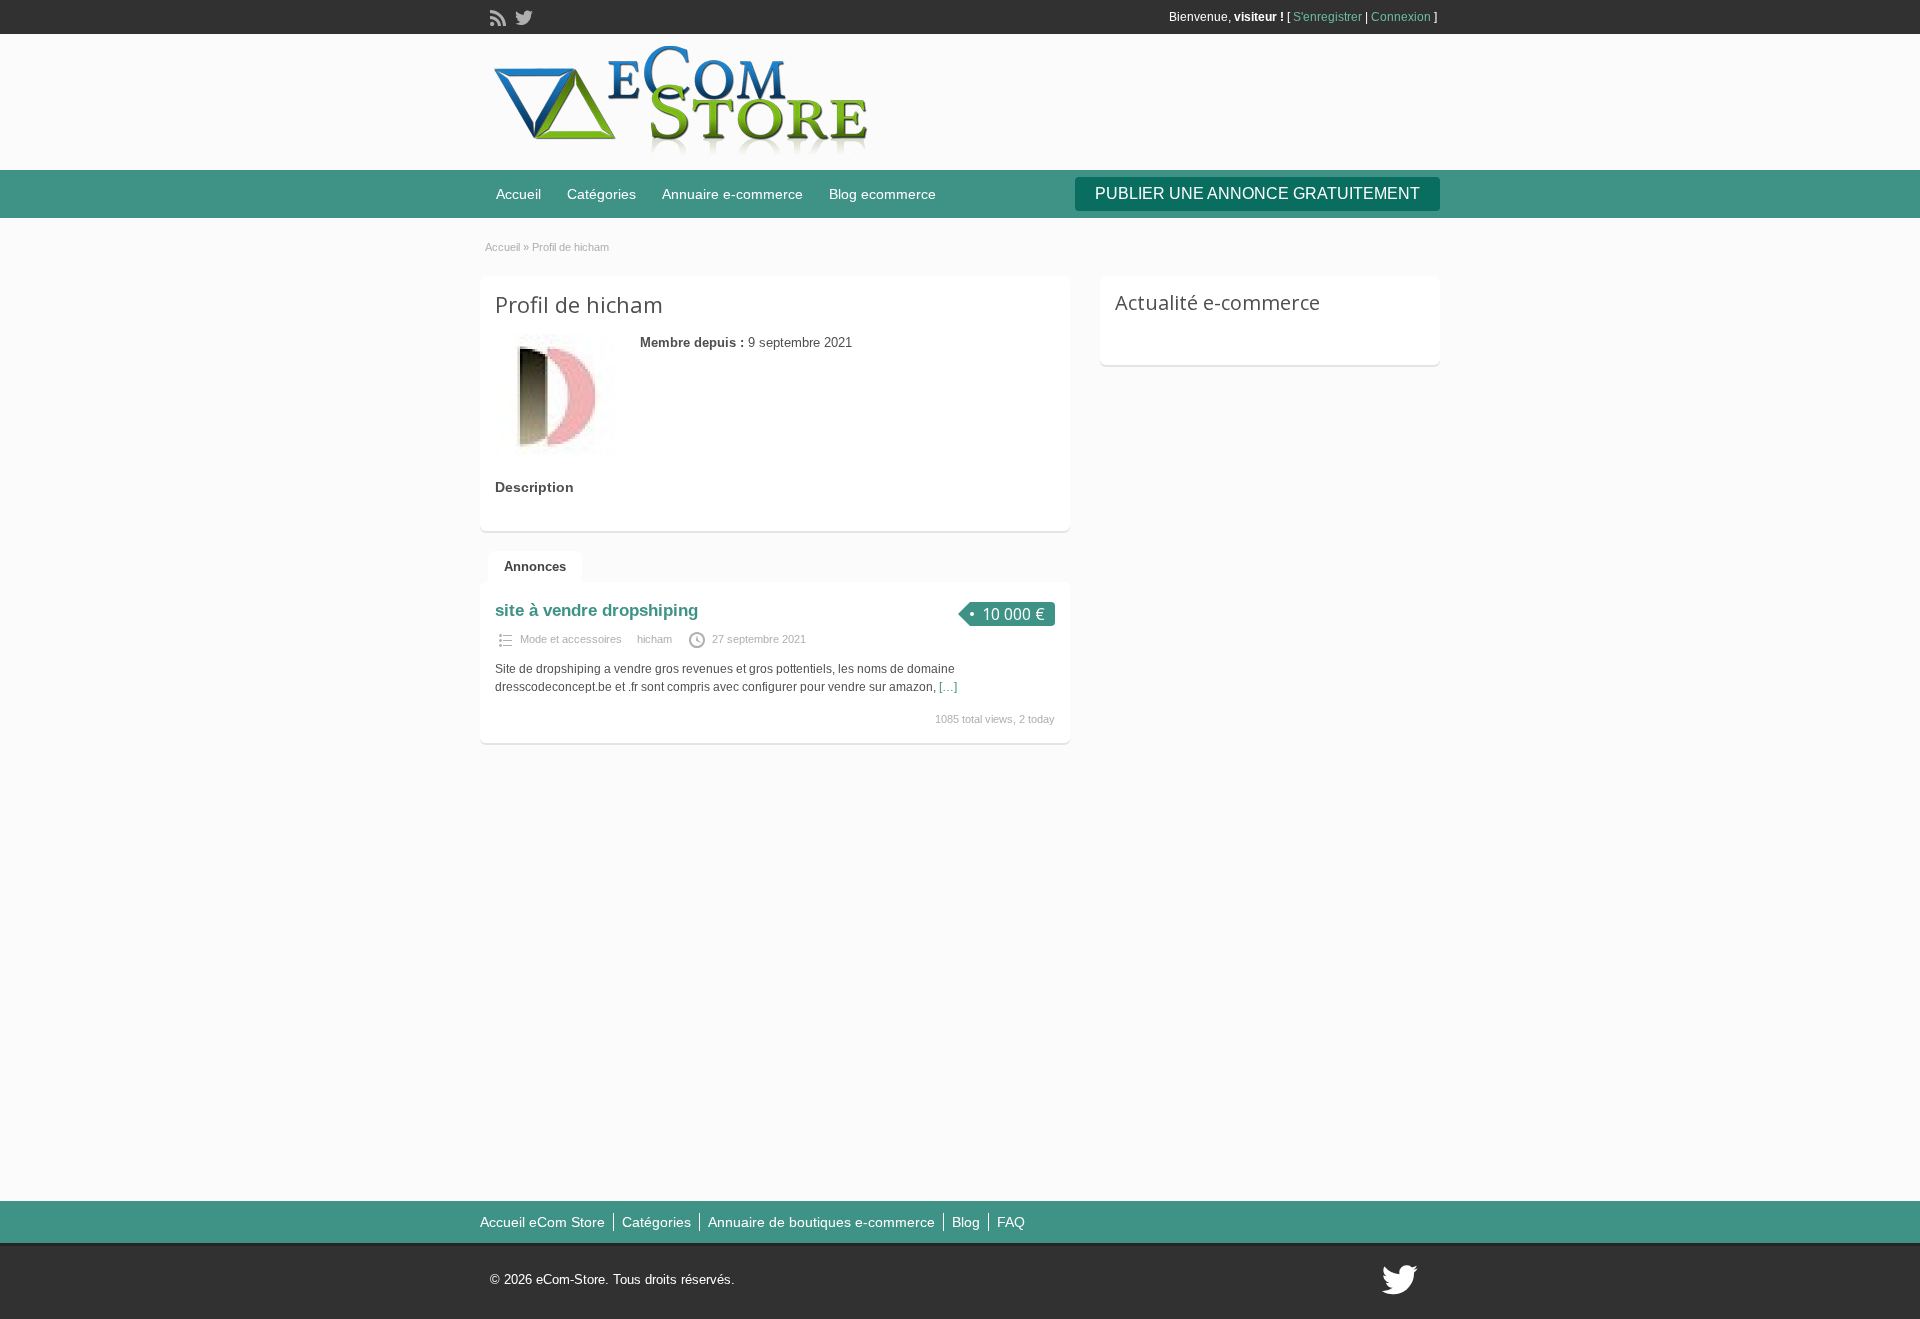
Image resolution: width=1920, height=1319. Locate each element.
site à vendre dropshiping (596, 610)
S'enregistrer (1327, 17)
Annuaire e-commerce (732, 194)
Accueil (518, 194)
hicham (654, 639)
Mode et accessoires (571, 639)
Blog (966, 1222)
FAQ (1011, 1222)
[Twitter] (522, 16)
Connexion (1401, 17)
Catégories (601, 194)
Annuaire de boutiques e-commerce (821, 1222)
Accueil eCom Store (542, 1222)
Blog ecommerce (882, 194)
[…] (948, 687)
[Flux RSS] (496, 16)
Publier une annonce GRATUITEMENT (1257, 193)
